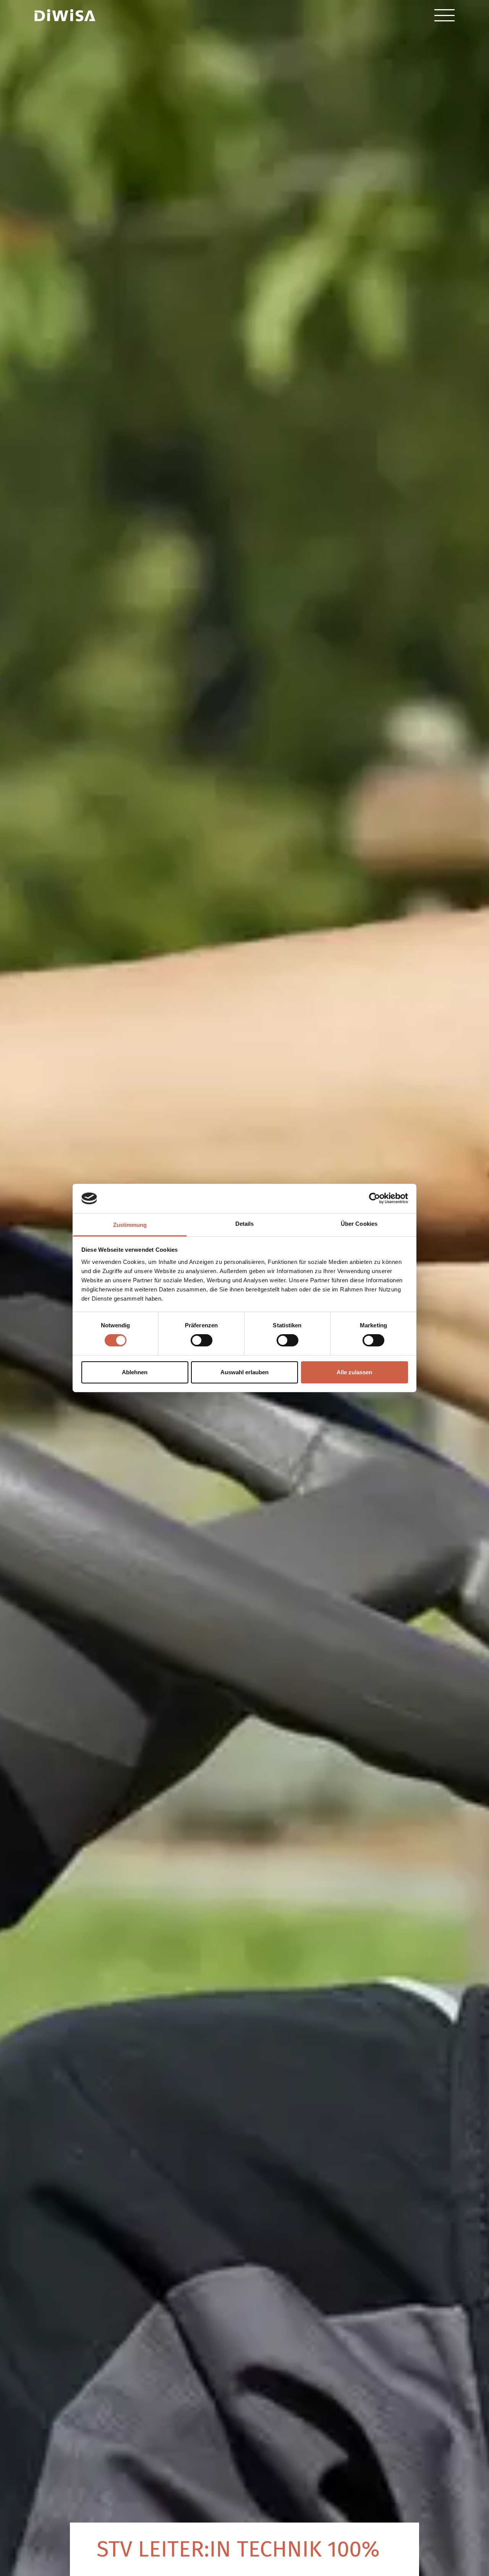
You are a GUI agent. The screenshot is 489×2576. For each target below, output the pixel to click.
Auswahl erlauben (244, 1372)
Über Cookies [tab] (359, 1224)
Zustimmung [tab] (130, 1225)
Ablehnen (135, 1372)
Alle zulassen (354, 1372)
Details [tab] (245, 1224)
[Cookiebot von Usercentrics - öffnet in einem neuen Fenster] (375, 1198)
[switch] (202, 1340)
